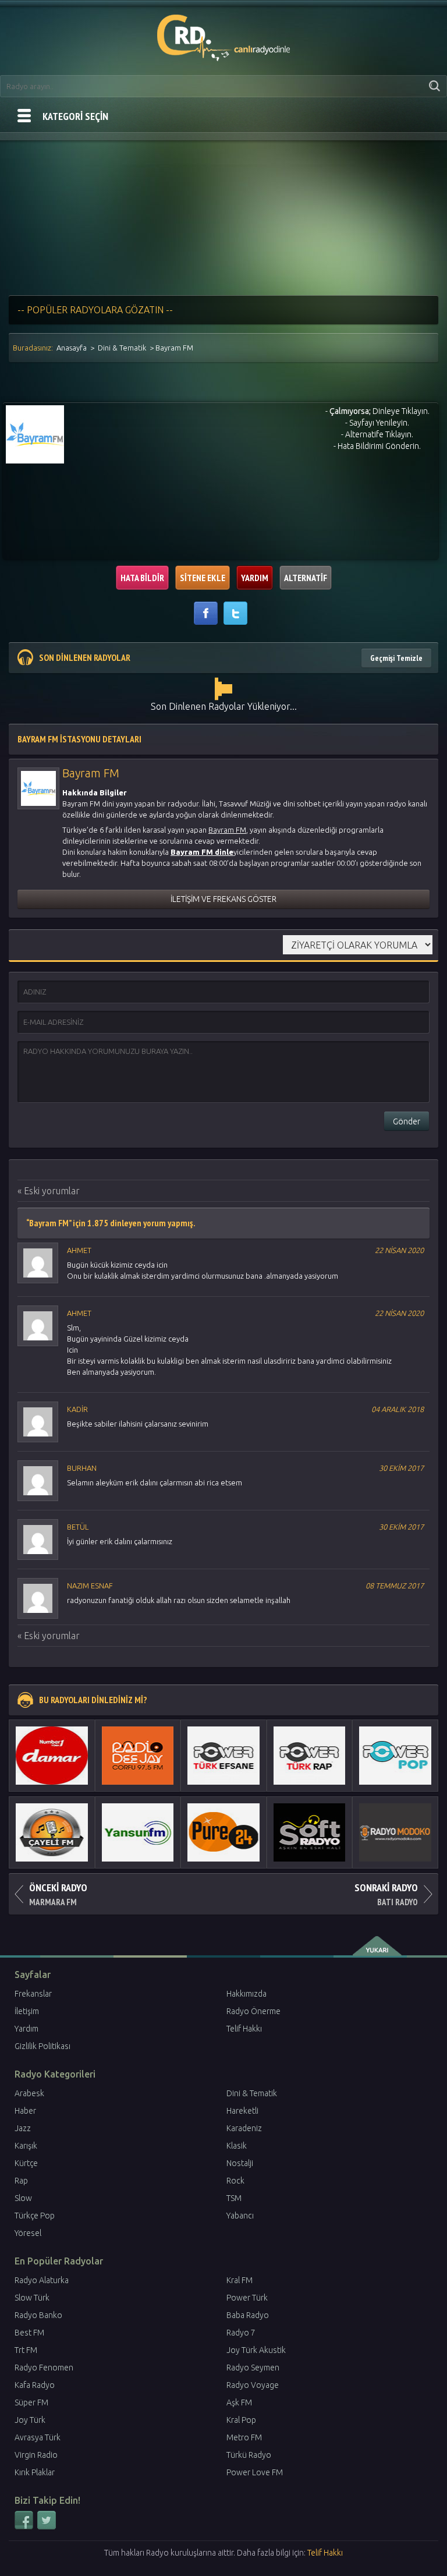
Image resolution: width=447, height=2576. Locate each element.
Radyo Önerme (253, 2011)
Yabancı (240, 2216)
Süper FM (31, 2402)
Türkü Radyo (249, 2455)
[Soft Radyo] (310, 1832)
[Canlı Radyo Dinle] (224, 36)
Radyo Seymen (253, 2368)
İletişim (27, 2011)
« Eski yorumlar (49, 1191)
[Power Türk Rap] (310, 1756)
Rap (21, 2181)
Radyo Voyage (253, 2385)
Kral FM (240, 2280)
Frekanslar (33, 1994)
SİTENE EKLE (203, 578)
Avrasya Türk (38, 2437)
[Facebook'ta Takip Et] (25, 2527)
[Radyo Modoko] (395, 1832)
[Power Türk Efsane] (223, 1756)
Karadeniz (244, 2128)
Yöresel (28, 2233)
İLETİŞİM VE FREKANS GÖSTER (223, 899)
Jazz (23, 2128)
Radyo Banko (38, 2315)
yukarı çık (378, 1946)
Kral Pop (241, 2420)
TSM (234, 2198)
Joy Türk (30, 2420)
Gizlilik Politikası (42, 2046)
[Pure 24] (223, 1832)
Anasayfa (72, 348)
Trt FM (26, 2350)
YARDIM (255, 578)
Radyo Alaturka (42, 2280)
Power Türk (247, 2298)
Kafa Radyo (35, 2385)
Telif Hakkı (244, 2029)
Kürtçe (26, 2163)
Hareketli (242, 2111)
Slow (23, 2198)
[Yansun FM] (138, 1832)
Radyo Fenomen (44, 2368)
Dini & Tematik (122, 348)
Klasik (237, 2146)
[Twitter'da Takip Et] (47, 2527)
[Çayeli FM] (52, 1832)
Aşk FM (239, 2402)
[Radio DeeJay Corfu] (138, 1756)
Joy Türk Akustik (256, 2350)
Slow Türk (32, 2298)
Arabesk (29, 2093)
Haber (25, 2111)
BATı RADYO (386, 1894)
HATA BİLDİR (142, 578)
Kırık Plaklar (35, 2472)
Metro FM (244, 2437)
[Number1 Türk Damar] (52, 1756)
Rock (235, 2181)
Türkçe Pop (35, 2216)
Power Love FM (255, 2472)
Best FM (29, 2333)
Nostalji (240, 2163)
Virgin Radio (36, 2455)
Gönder (407, 1121)
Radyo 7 (241, 2333)
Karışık (26, 2146)
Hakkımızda (246, 1994)
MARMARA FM (58, 1894)
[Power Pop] (395, 1756)
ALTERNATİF (306, 578)
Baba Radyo (248, 2315)
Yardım (26, 2029)
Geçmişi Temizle (396, 658)
